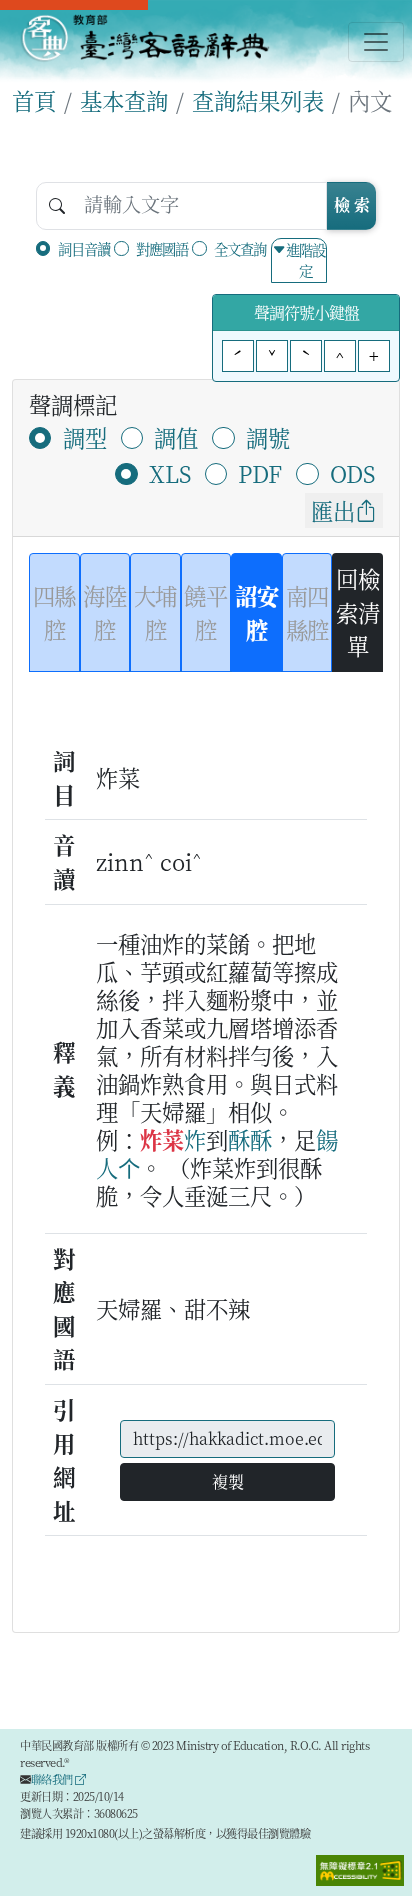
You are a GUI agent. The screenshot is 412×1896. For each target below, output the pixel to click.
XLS (170, 473)
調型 (85, 437)
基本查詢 (124, 100)
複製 (228, 1481)
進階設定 (305, 260)
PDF (260, 473)
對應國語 (162, 248)
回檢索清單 (357, 611)
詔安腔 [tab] (256, 612)
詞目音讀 (84, 248)
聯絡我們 (53, 1779)
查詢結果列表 (258, 100)
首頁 (34, 100)
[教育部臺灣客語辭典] (144, 38)
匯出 (333, 510)
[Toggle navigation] (376, 42)
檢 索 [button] (352, 204)
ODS (352, 473)
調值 (176, 437)
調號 (268, 437)
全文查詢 (240, 248)
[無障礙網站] (360, 1868)
